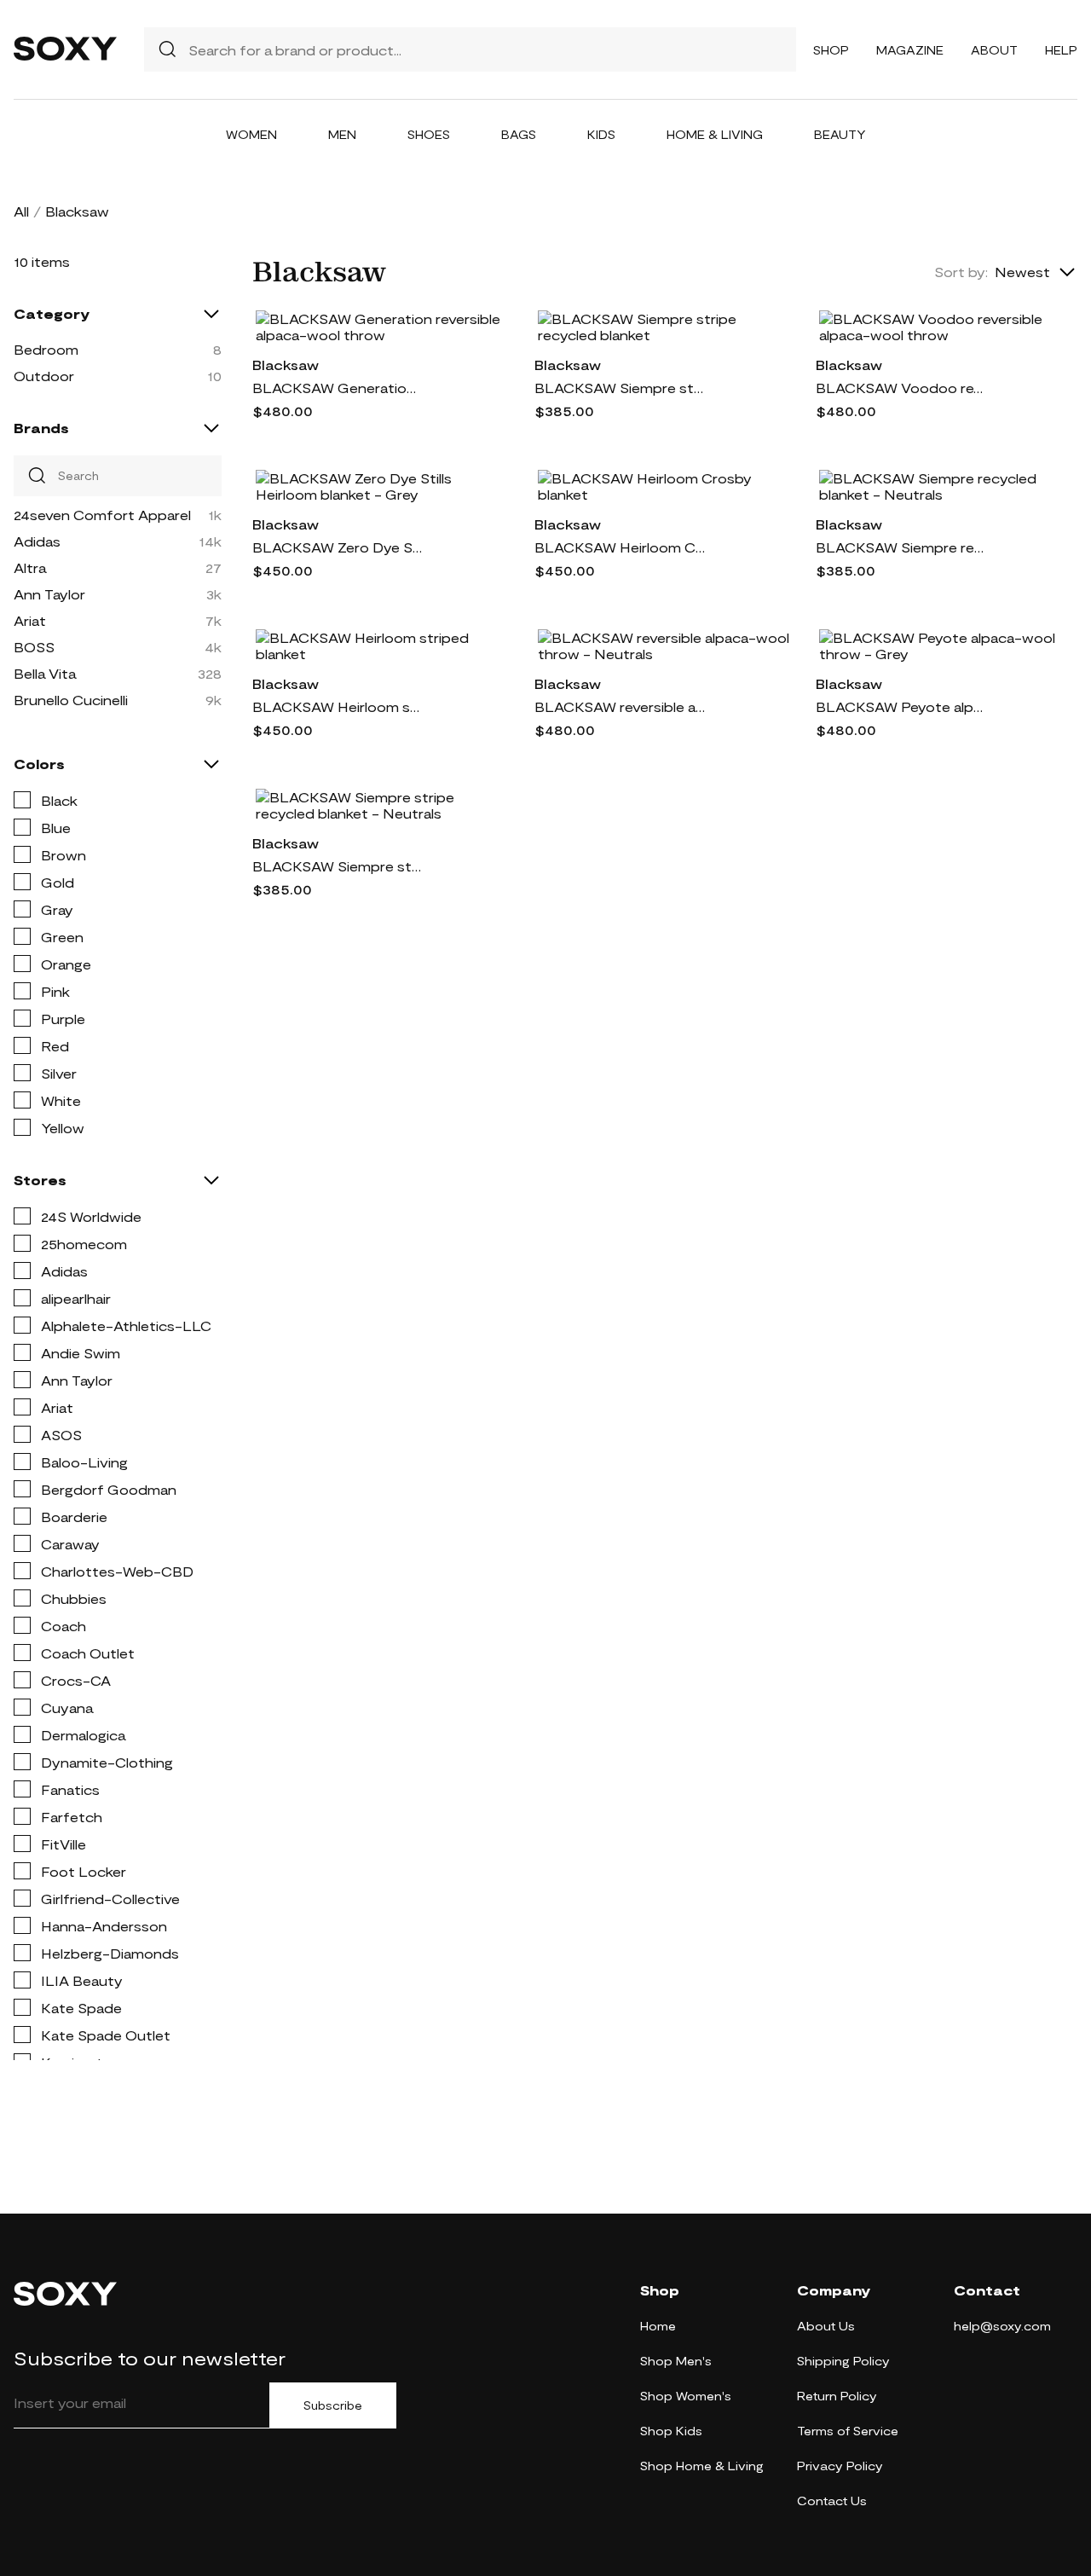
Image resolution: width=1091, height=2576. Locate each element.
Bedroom (46, 349)
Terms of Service (848, 2431)
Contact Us (832, 2501)
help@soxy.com (1002, 2326)
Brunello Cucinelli (71, 700)
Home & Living (715, 134)
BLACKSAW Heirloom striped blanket (338, 706)
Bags (519, 134)
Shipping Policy (843, 2361)
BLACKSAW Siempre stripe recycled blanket (620, 388)
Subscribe (333, 2405)
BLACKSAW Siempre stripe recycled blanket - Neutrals (338, 866)
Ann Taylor (49, 594)
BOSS (34, 647)
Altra (30, 567)
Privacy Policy (840, 2466)
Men (342, 134)
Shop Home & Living (702, 2466)
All (21, 211)
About (994, 50)
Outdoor (44, 376)
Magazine (910, 50)
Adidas (37, 541)
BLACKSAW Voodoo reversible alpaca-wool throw (901, 388)
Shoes (429, 134)
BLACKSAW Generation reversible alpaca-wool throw (338, 388)
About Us (826, 2326)
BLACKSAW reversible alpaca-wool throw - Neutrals (620, 706)
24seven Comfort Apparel (102, 515)
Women (251, 134)
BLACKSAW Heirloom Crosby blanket (620, 547)
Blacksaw (286, 365)
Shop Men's (676, 2361)
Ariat (30, 620)
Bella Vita (45, 673)
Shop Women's (686, 2396)
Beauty (840, 134)
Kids (601, 134)
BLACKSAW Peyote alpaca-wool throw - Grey (901, 706)
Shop (831, 50)
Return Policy (837, 2396)
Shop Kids (671, 2431)
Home (658, 2326)
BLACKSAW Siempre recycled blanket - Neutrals (901, 547)
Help (1061, 50)
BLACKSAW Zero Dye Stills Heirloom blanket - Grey (338, 547)
